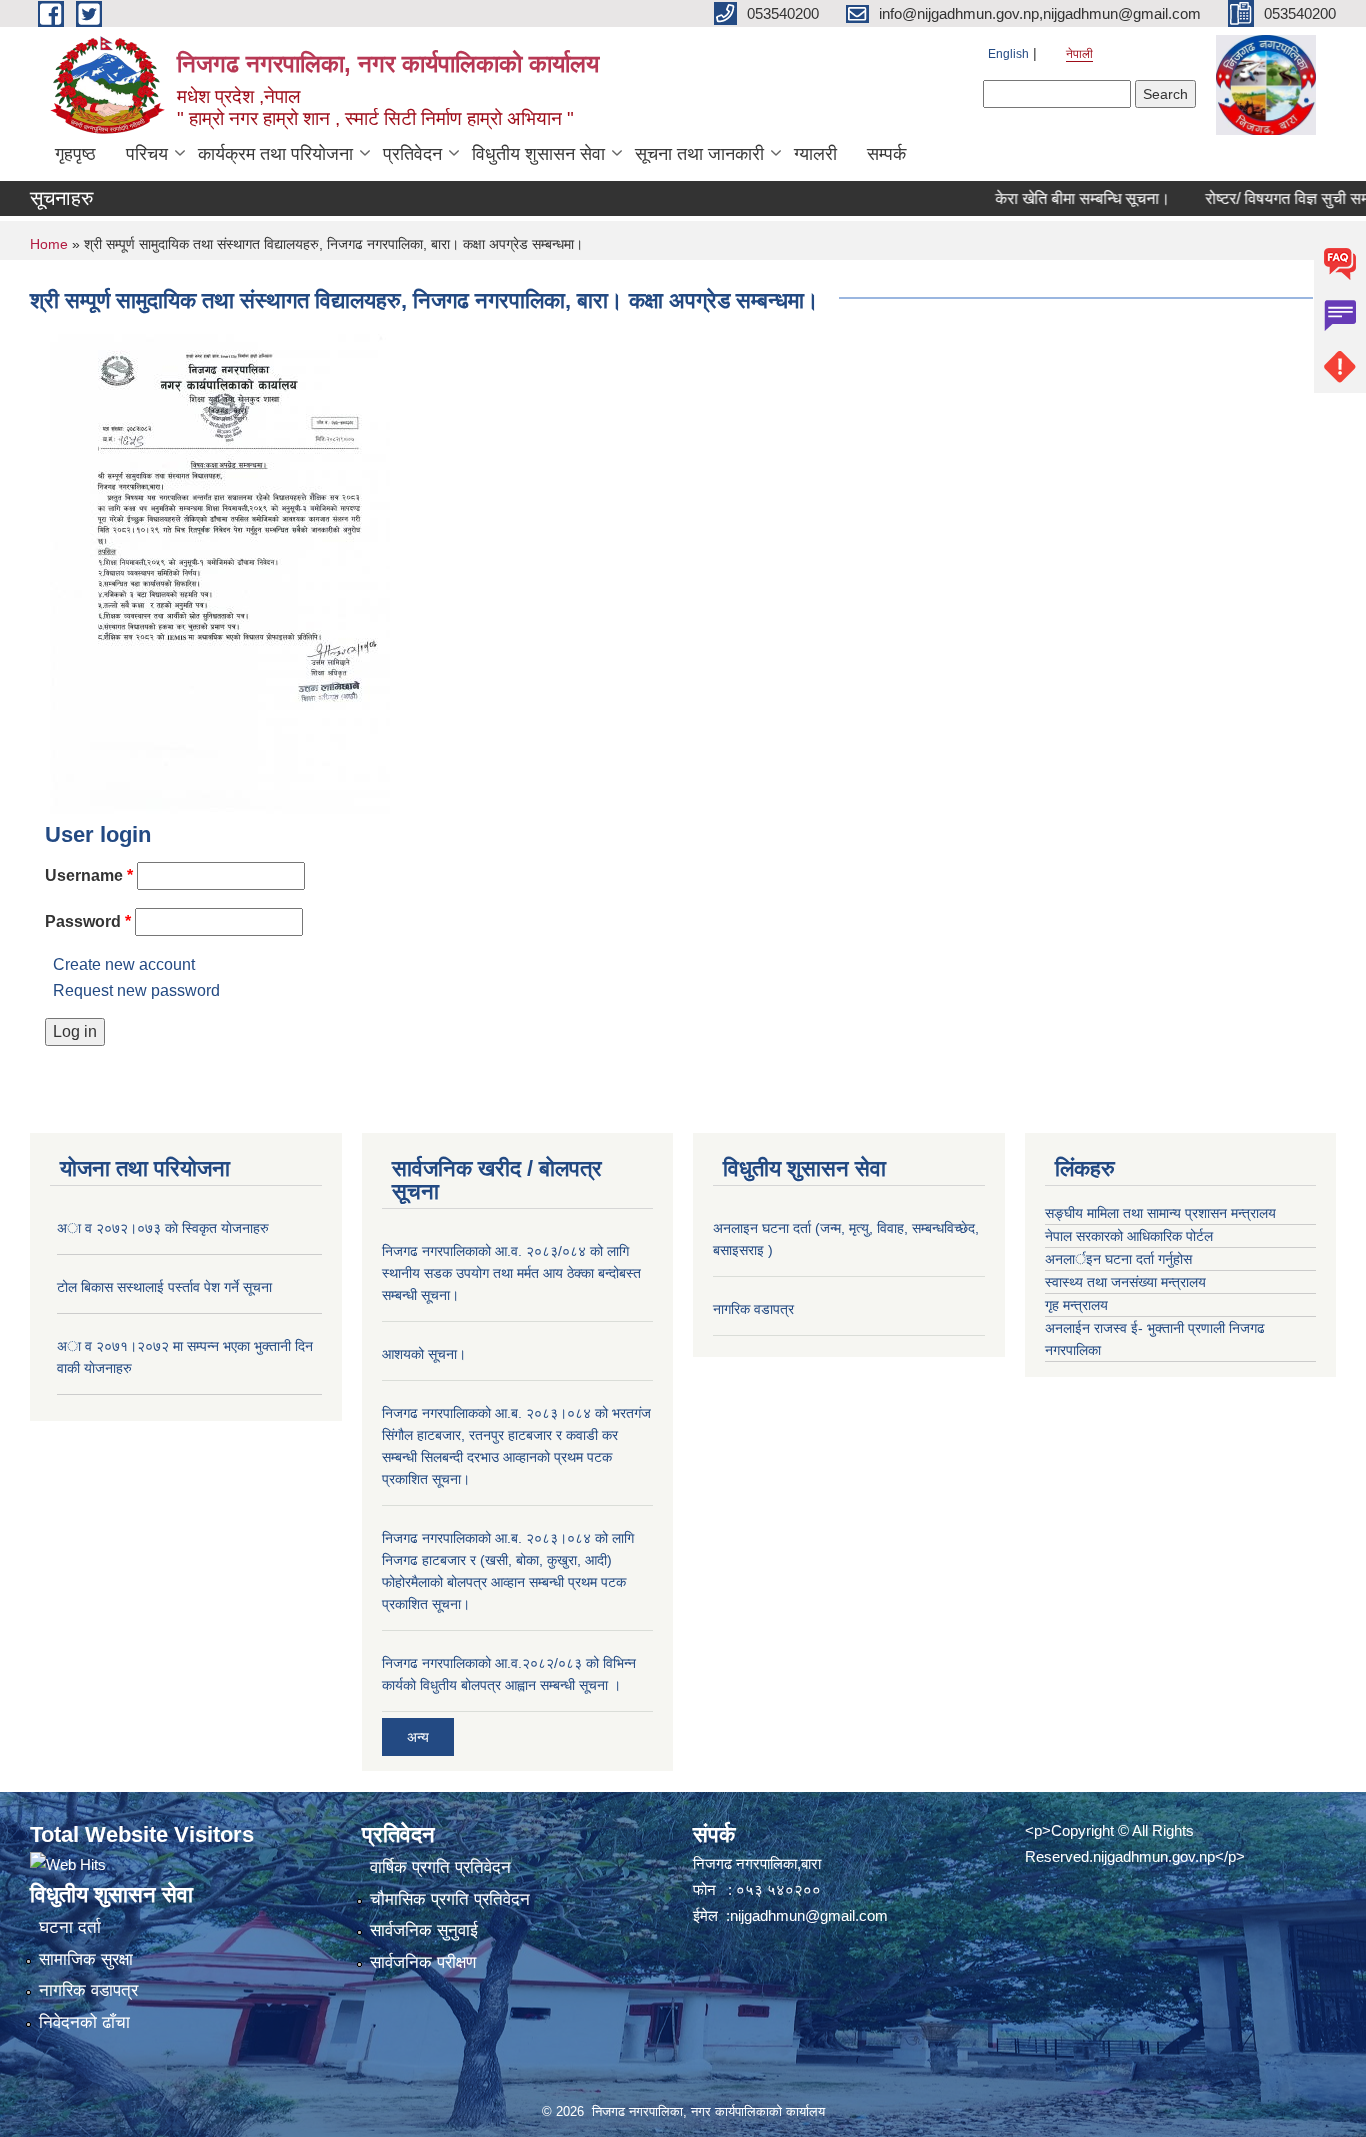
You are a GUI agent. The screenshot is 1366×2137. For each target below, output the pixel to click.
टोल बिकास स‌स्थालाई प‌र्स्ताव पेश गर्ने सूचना (164, 1287)
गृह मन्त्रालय (1076, 1305)
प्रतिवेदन (412, 154)
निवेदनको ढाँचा (84, 2022)
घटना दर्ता (70, 1927)
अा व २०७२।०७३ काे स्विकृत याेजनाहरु (163, 1228)
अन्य (418, 1737)
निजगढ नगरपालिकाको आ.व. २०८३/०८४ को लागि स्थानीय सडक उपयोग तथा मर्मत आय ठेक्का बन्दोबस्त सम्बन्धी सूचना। (511, 1273)
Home (49, 244)
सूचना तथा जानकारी (699, 154)
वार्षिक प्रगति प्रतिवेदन (440, 1867)
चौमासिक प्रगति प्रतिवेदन (450, 1899)
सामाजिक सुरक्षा (86, 1959)
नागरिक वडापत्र (753, 1309)
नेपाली (1079, 54)
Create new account (124, 964)
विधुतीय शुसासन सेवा (538, 154)
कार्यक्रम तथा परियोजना (275, 154)
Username (89, 875)
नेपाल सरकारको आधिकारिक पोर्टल (1129, 1236)
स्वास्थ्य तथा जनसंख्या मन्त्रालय (1125, 1282)
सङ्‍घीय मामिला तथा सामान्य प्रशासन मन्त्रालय (1160, 1213)
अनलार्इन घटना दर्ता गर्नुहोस (1118, 1259)
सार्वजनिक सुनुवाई (424, 1930)
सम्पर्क (886, 154)
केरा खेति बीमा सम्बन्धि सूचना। (1054, 198)
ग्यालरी (815, 154)
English (1008, 54)
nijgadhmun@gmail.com (809, 1915)
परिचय (147, 154)
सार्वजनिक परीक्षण (423, 1962)
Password (88, 921)
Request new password (136, 990)
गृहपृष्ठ (75, 154)
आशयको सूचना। (424, 1354)
